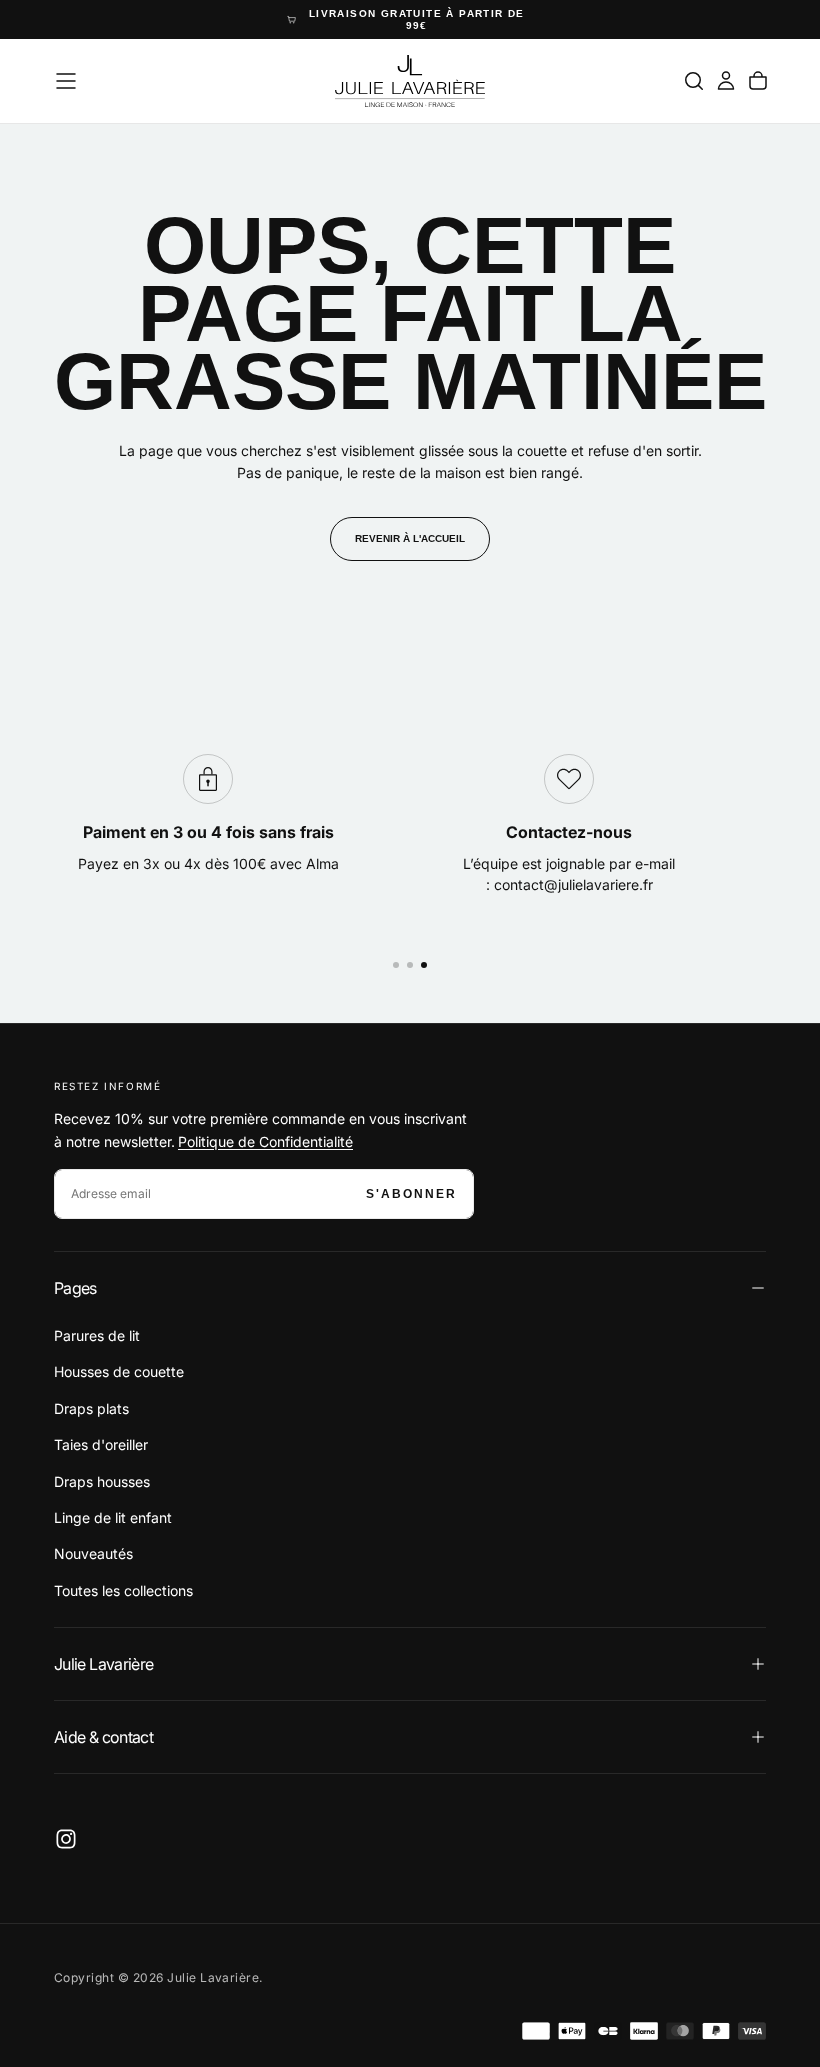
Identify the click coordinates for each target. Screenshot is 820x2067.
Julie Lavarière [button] (103, 1664)
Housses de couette (119, 1371)
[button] (66, 81)
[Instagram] (66, 1839)
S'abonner (411, 1194)
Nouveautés (93, 1553)
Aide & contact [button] (103, 1737)
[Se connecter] (726, 81)
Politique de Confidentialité (265, 1141)
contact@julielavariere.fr (573, 884)
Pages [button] (75, 1288)
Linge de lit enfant (113, 1517)
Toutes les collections (123, 1590)
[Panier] (758, 81)
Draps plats (91, 1408)
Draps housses (102, 1481)
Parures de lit (97, 1335)
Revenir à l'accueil (410, 538)
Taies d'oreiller (101, 1444)
